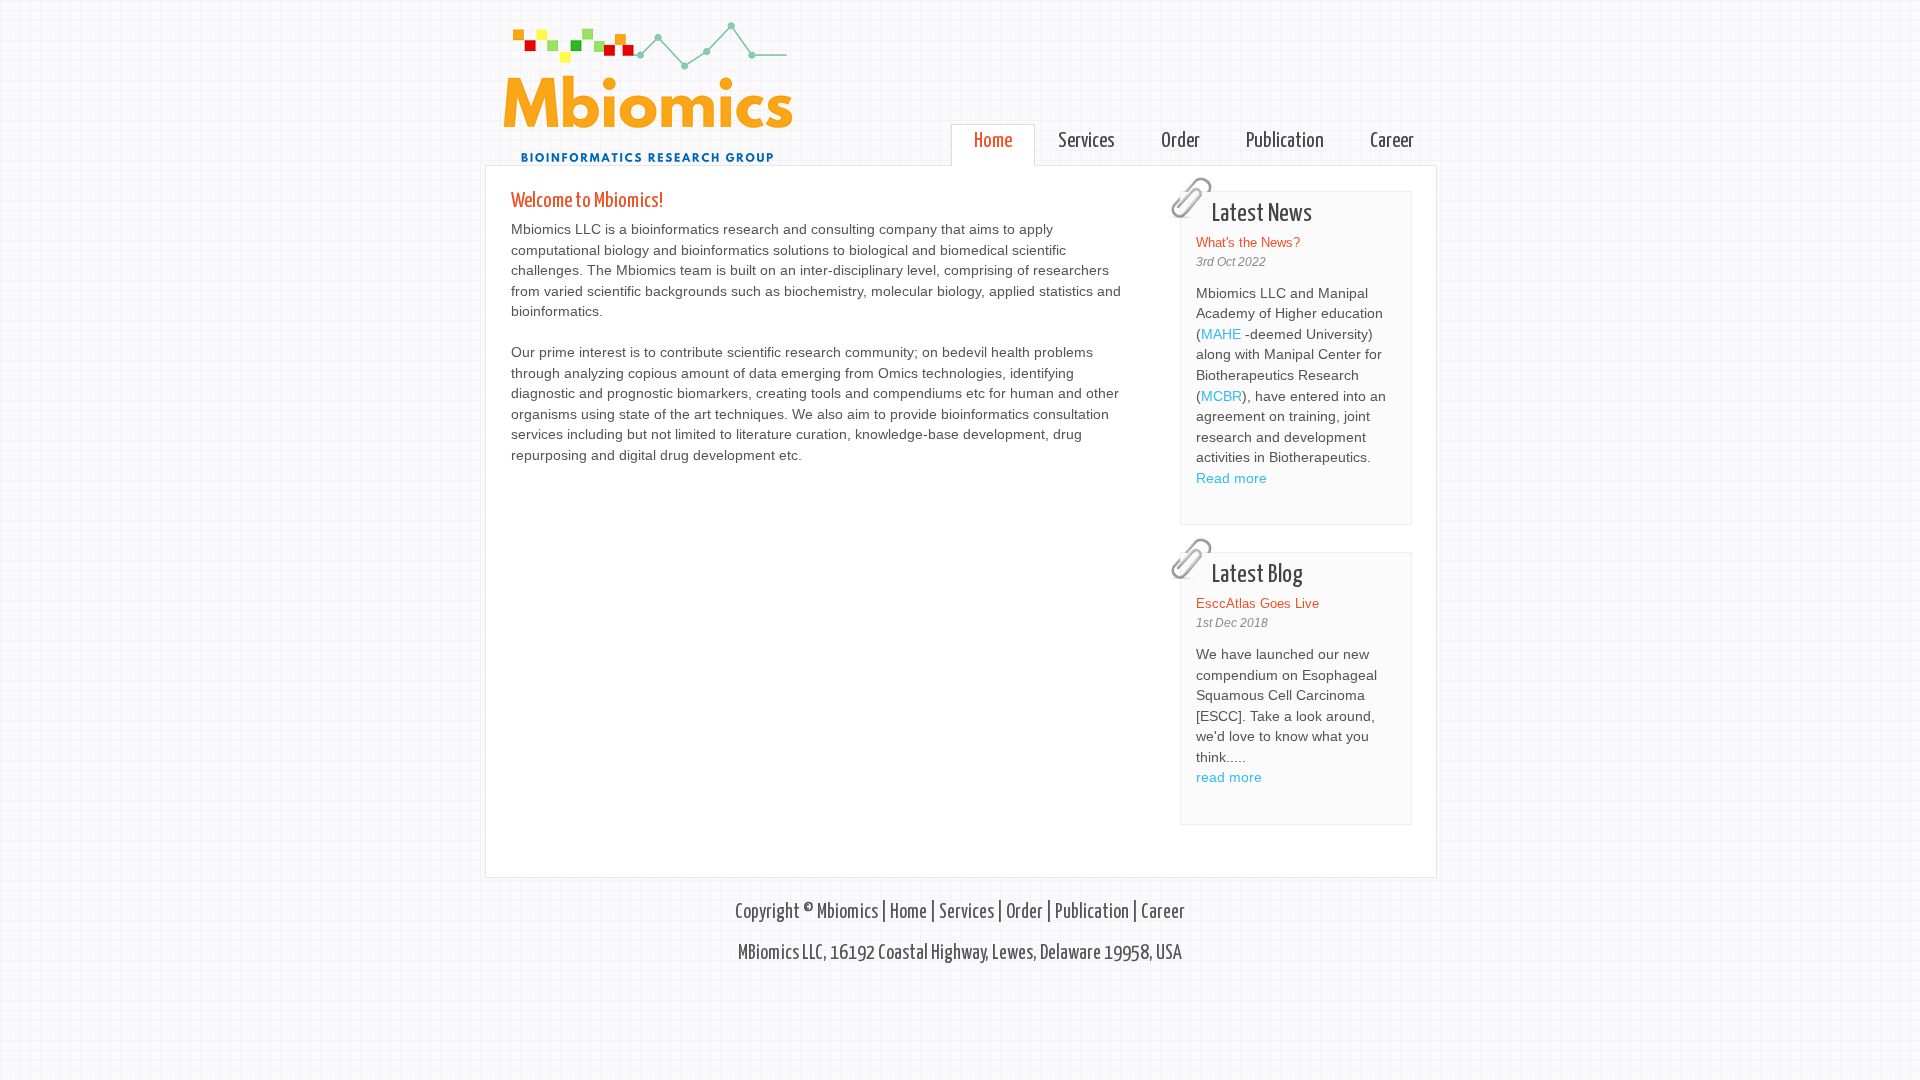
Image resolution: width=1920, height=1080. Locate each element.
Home (993, 141)
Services (1086, 141)
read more (1229, 777)
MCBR (1221, 396)
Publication (1285, 141)
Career (1392, 141)
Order (1180, 141)
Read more (1231, 478)
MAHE (1223, 334)
